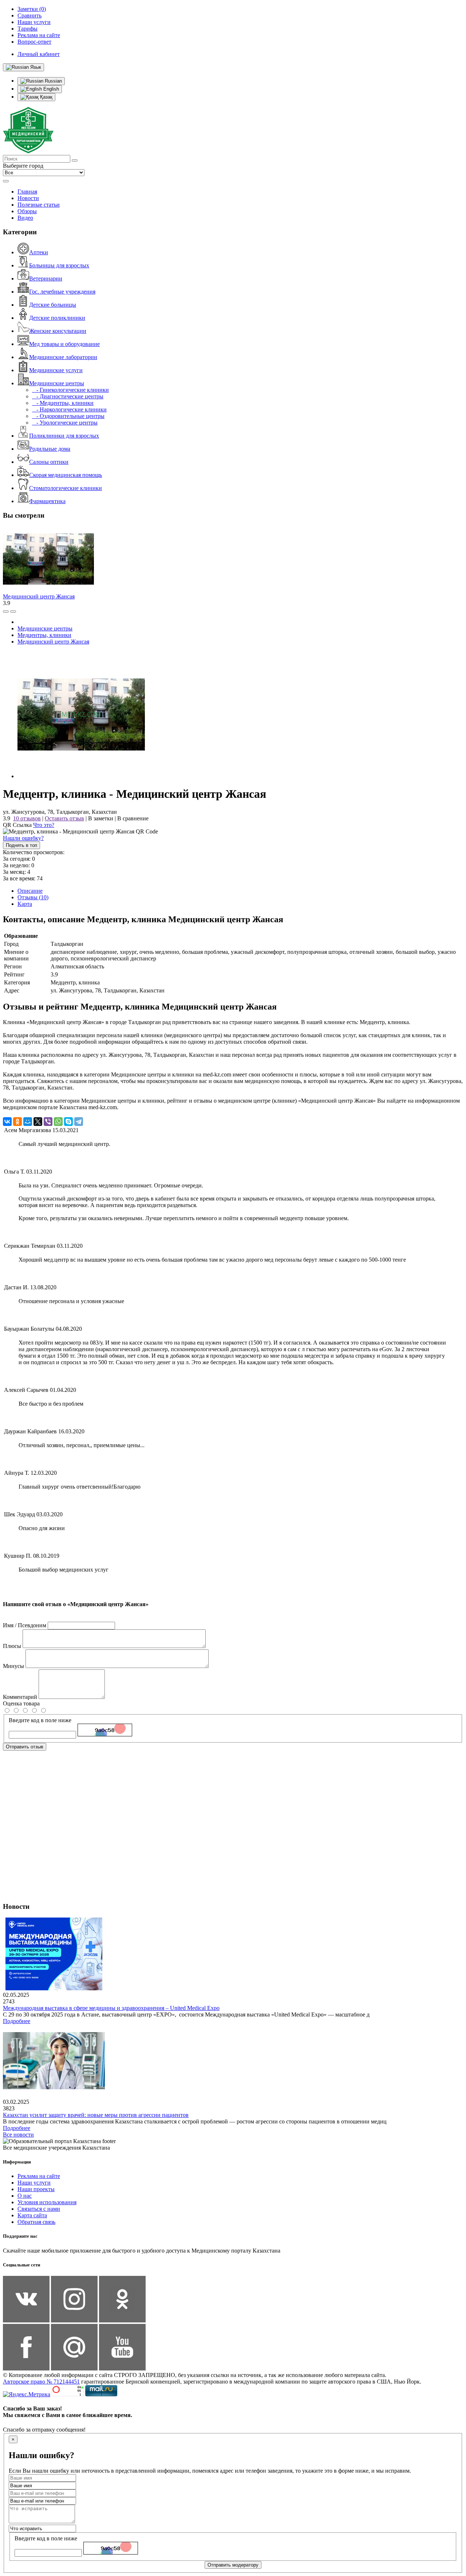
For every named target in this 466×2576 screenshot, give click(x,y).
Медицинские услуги (56, 370)
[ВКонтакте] (7, 1122)
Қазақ (46, 97)
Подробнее (17, 2021)
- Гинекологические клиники (70, 390)
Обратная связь (36, 2222)
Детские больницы (53, 305)
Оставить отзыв (64, 818)
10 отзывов (27, 818)
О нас (25, 2196)
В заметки (101, 818)
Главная (27, 192)
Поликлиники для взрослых (64, 436)
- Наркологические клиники (69, 409)
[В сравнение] (6, 612)
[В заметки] (13, 612)
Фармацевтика (47, 501)
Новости (28, 198)
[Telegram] (79, 1122)
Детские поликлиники (57, 318)
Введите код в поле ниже (40, 1720)
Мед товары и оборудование (64, 344)
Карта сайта (32, 2215)
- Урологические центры (65, 423)
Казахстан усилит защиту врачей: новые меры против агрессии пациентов (96, 2115)
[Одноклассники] (17, 1122)
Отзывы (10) (33, 897)
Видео (25, 218)
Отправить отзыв (25, 1747)
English (50, 89)
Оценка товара (21, 1703)
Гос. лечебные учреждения (62, 292)
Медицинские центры (57, 383)
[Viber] (48, 1122)
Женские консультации (58, 331)
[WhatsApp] (58, 1122)
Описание (30, 891)
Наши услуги (34, 2183)
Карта (25, 904)
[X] (38, 1122)
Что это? (44, 825)
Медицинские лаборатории (63, 357)
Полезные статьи (39, 205)
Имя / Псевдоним (25, 1625)
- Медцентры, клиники (63, 403)
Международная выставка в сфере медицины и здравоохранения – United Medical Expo (111, 2008)
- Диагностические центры (68, 396)
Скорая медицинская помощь (66, 475)
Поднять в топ (21, 845)
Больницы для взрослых (59, 265)
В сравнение (133, 818)
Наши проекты (36, 2189)
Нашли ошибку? (23, 838)
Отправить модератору (233, 2565)
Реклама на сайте (39, 2176)
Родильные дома (50, 449)
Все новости (18, 2135)
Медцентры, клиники (44, 635)
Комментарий (20, 1697)
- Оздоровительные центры (68, 416)
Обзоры (27, 211)
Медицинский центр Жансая (39, 596)
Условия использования (47, 2202)
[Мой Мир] (28, 1122)
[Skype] (68, 1122)
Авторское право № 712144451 (41, 2382)
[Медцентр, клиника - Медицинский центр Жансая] (81, 776)
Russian (53, 81)
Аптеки (39, 252)
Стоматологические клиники (66, 488)
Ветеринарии (46, 278)
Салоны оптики (49, 462)
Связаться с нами (39, 2209)
